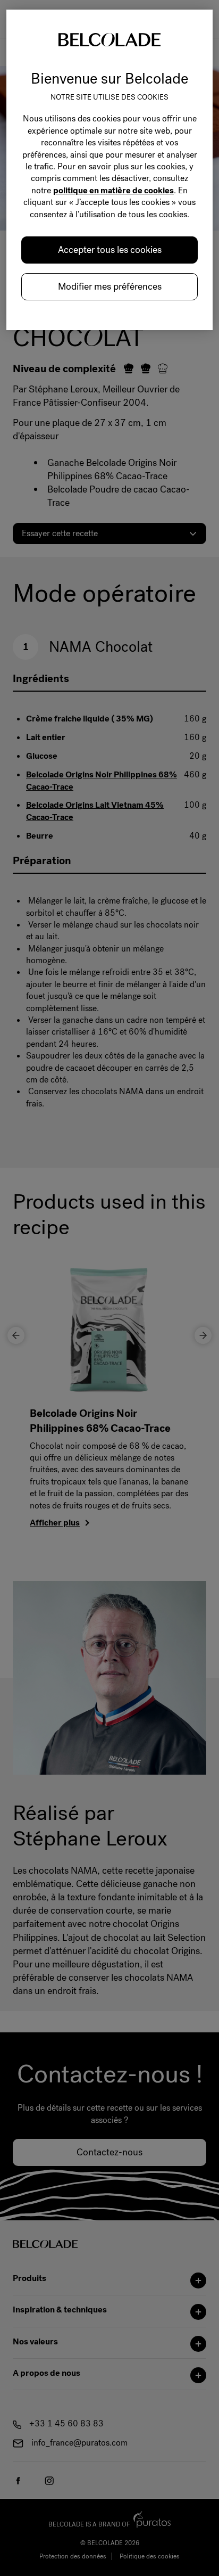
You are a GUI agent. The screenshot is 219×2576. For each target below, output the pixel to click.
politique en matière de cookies (113, 190)
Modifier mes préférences (110, 286)
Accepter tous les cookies (110, 250)
